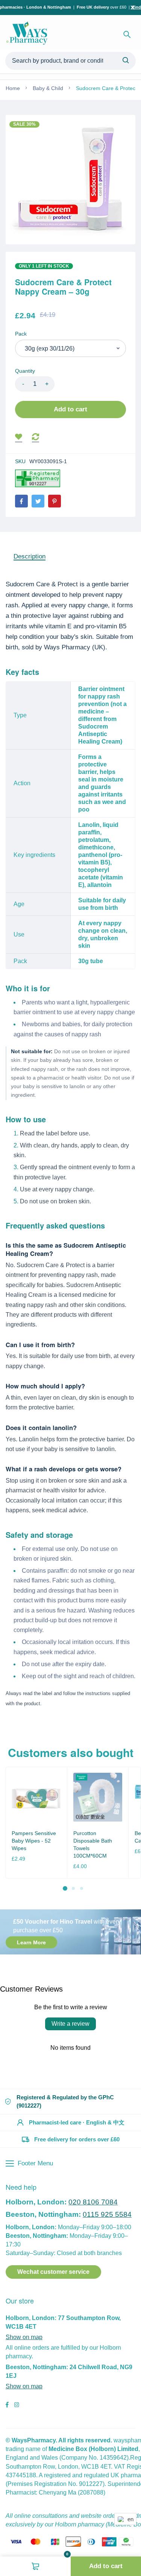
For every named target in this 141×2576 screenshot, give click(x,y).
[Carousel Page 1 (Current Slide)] (65, 1888)
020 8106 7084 (93, 2202)
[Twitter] (38, 501)
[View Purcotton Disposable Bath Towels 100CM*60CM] (98, 1797)
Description (30, 556)
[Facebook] (21, 501)
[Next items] (133, 1829)
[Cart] (35, 2566)
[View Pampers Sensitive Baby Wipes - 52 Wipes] (36, 1797)
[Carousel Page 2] (73, 1888)
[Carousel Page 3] (82, 1888)
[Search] (127, 35)
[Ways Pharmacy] (28, 35)
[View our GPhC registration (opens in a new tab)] (38, 478)
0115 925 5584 (107, 2214)
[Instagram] (17, 2406)
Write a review (70, 2024)
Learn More (31, 1942)
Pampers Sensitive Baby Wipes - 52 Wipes (34, 1841)
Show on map (24, 2337)
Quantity (25, 371)
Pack (21, 334)
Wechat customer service (53, 2272)
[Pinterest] (55, 501)
